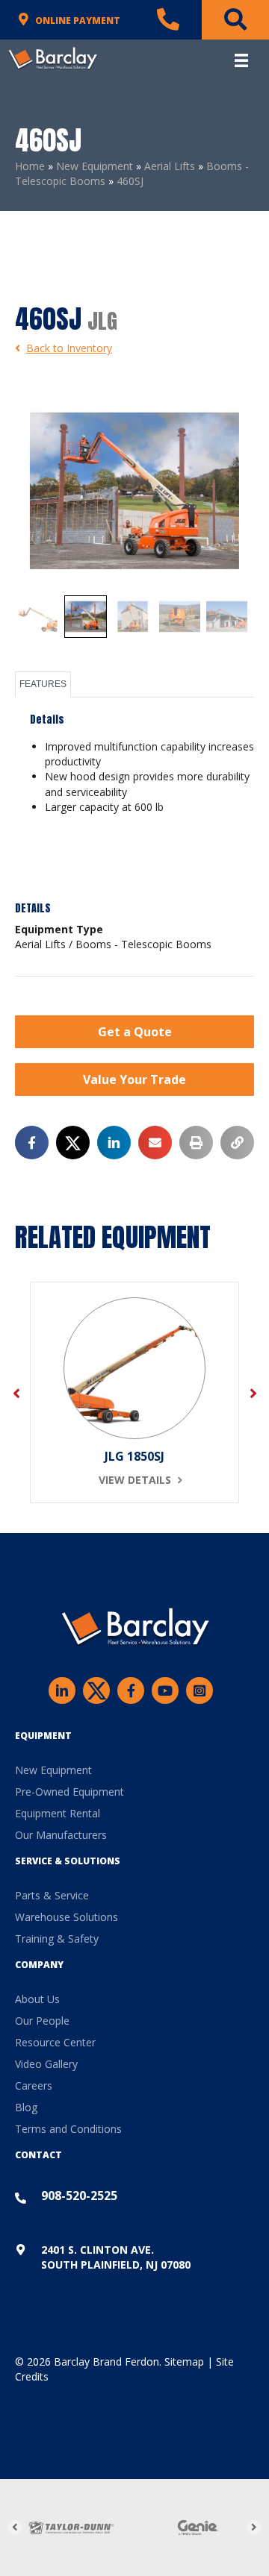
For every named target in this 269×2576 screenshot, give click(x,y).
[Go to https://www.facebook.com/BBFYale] (131, 1690)
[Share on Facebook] (32, 1143)
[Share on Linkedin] (114, 1143)
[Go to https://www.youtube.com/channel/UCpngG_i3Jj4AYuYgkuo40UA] (165, 1690)
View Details (135, 1480)
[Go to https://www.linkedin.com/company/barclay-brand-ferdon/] (62, 1690)
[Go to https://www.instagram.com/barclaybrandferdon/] (200, 1690)
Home (30, 166)
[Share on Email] (155, 1143)
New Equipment (95, 166)
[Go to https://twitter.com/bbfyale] (96, 1692)
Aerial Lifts (170, 166)
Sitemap (184, 2362)
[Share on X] (73, 1143)
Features (43, 684)
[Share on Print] (196, 1143)
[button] (134, 1032)
